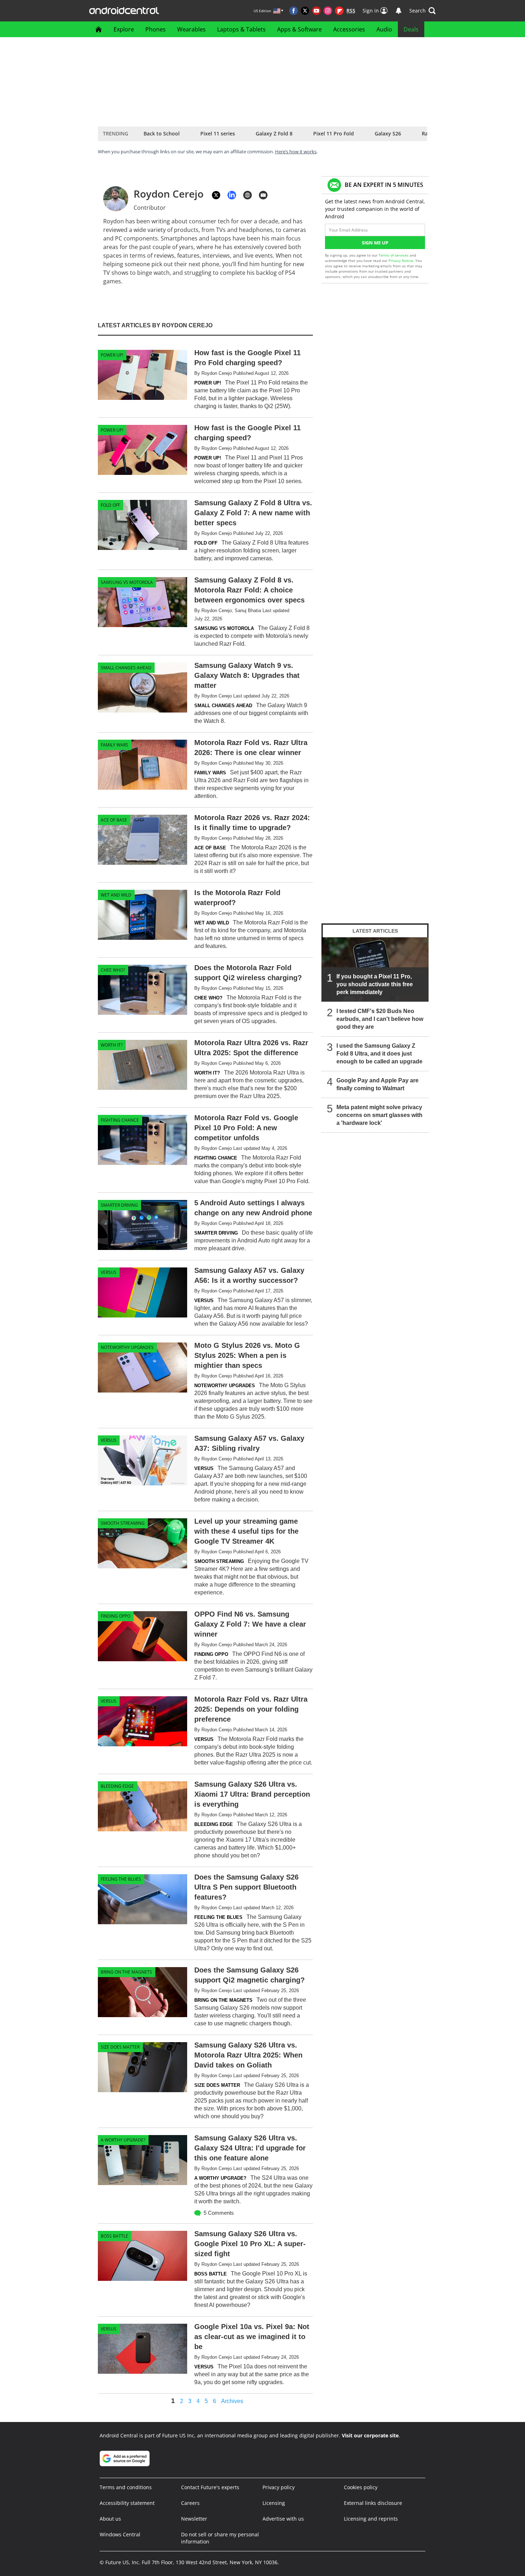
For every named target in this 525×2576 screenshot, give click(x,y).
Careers (190, 2503)
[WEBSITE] (247, 195)
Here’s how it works (296, 152)
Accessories (349, 29)
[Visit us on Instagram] (328, 11)
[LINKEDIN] (232, 195)
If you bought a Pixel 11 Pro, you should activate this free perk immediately (375, 984)
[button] (422, 11)
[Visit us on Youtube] (316, 11)
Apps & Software (299, 29)
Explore (124, 29)
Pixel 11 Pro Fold (334, 133)
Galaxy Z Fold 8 (274, 133)
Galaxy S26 (388, 133)
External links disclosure (373, 2503)
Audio (384, 29)
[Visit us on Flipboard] (339, 11)
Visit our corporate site (370, 2435)
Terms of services (394, 255)
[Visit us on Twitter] (305, 11)
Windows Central (120, 2534)
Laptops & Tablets (241, 29)
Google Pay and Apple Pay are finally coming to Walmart (377, 1084)
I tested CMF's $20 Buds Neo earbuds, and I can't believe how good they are (380, 1019)
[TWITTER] (216, 195)
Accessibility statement (127, 2503)
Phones (156, 29)
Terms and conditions (126, 2487)
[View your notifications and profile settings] (399, 11)
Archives (232, 2401)
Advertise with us (283, 2519)
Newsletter (194, 2519)
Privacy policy (279, 2487)
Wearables (191, 29)
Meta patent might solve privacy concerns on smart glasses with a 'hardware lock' (379, 1115)
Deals (411, 29)
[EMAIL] (263, 195)
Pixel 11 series (218, 133)
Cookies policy (361, 2487)
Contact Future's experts (210, 2487)
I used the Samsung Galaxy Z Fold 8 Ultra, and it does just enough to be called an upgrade (379, 1054)
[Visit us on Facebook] (294, 11)
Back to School (162, 133)
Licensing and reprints (371, 2519)
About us (110, 2519)
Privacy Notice (401, 260)
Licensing (274, 2503)
